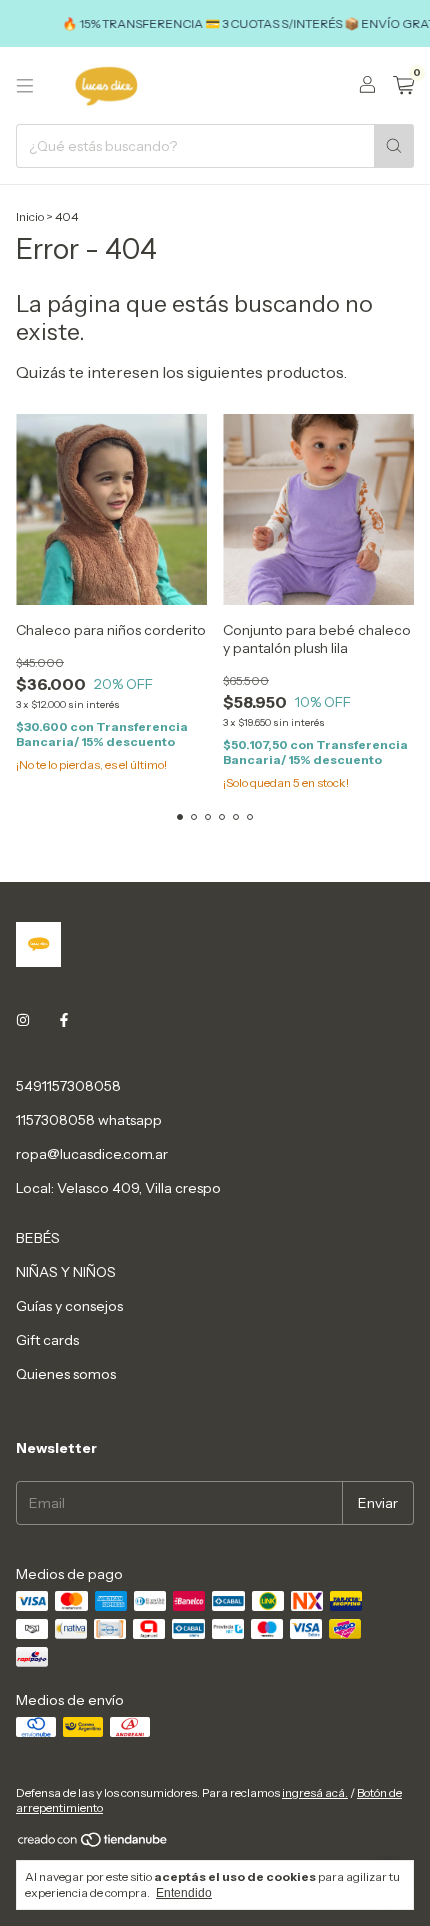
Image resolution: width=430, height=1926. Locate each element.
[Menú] (25, 86)
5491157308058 (68, 1086)
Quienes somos (66, 1374)
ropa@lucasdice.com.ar (92, 1154)
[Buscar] (394, 146)
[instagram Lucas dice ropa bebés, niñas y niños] (23, 1020)
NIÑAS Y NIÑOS (66, 1272)
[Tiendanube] (93, 1843)
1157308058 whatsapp (89, 1120)
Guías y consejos (69, 1306)
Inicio (30, 216)
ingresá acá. (315, 1792)
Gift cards (47, 1340)
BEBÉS (38, 1238)
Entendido (184, 1893)
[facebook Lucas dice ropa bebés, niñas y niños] (64, 1020)
